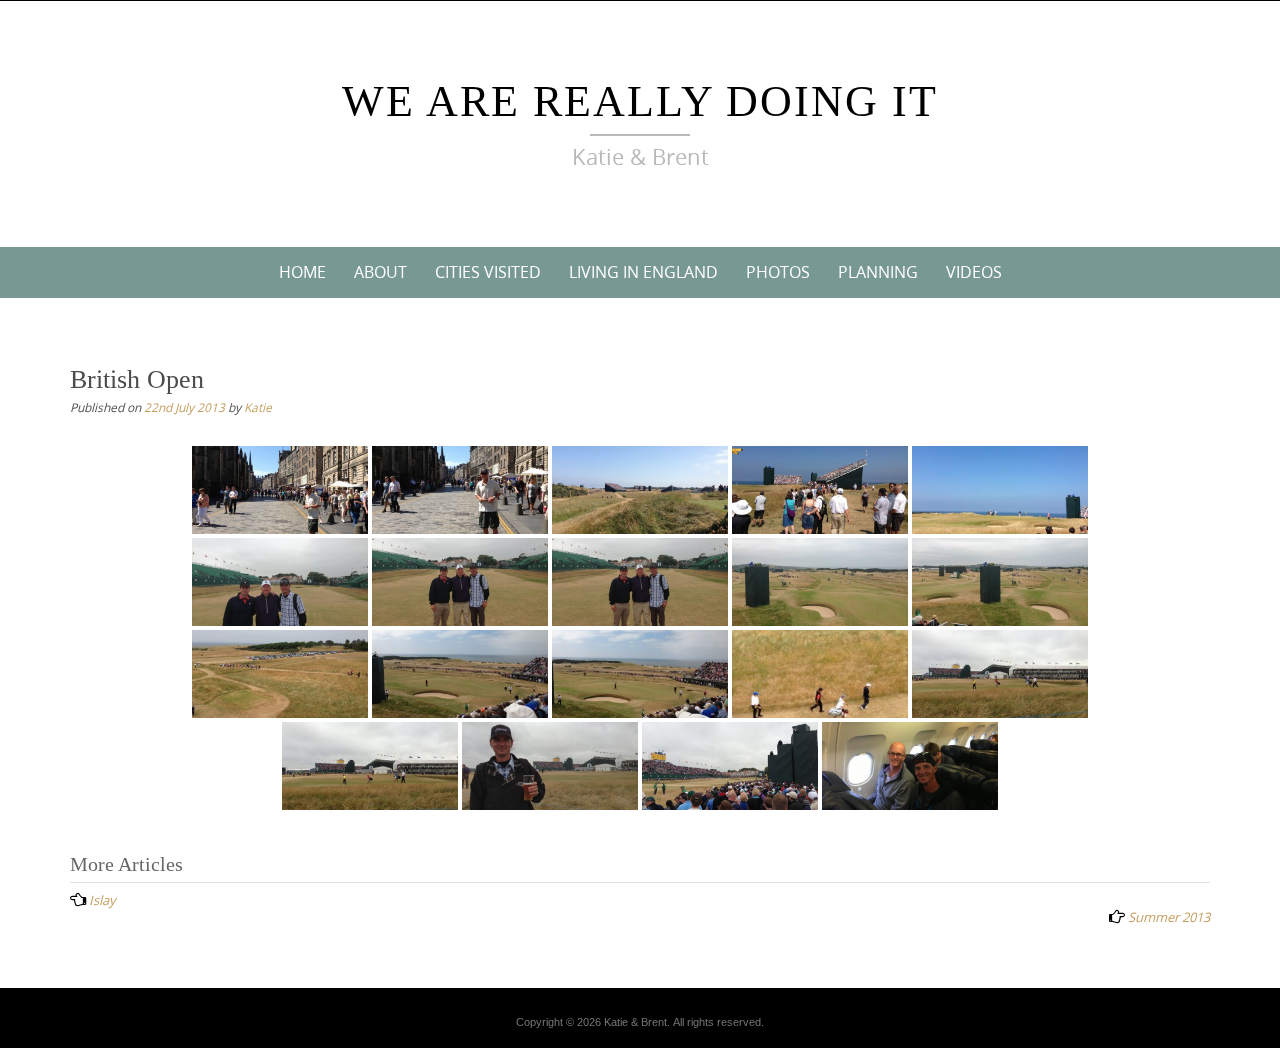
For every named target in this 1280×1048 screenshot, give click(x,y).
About (380, 272)
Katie (258, 407)
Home (302, 272)
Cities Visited (488, 272)
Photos (778, 272)
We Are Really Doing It (640, 101)
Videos (974, 272)
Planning (878, 272)
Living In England (643, 272)
